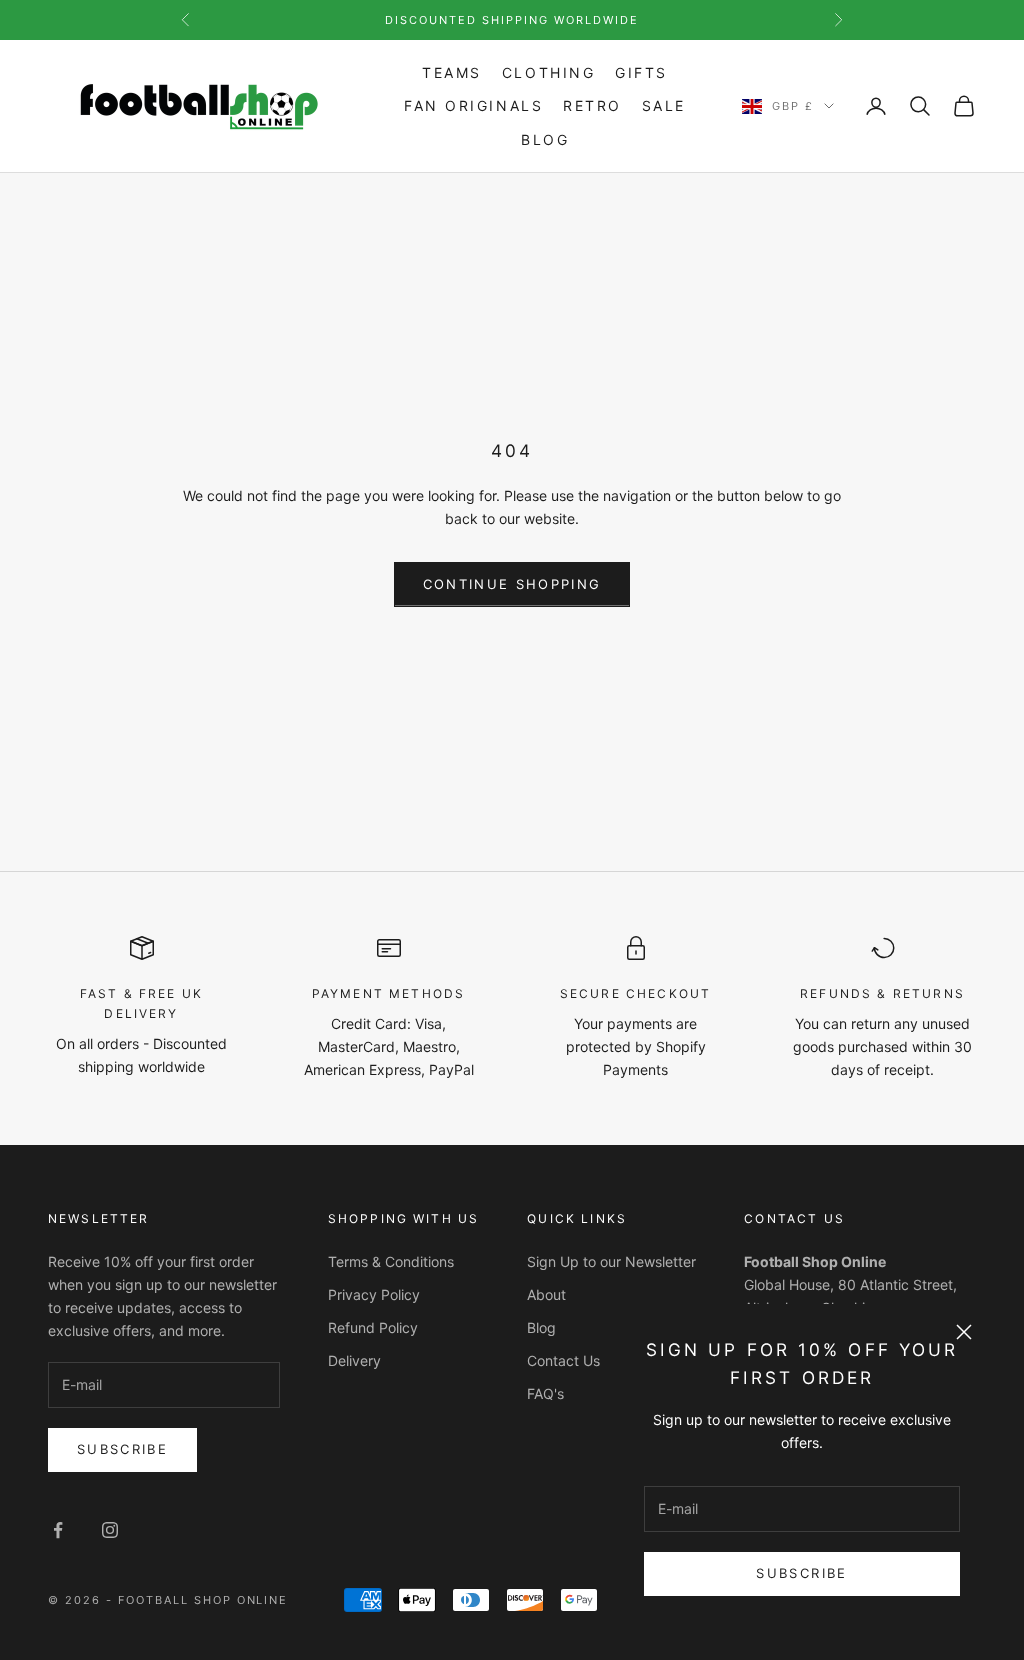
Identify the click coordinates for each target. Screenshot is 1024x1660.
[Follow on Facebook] (58, 1530)
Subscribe (801, 1573)
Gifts (641, 72)
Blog (545, 139)
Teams (452, 72)
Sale (664, 105)
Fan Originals (473, 105)
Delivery (354, 1360)
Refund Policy (373, 1327)
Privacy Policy (374, 1294)
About (546, 1294)
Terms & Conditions (391, 1261)
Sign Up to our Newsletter (611, 1261)
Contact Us (563, 1360)
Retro (592, 105)
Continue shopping (512, 584)
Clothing (548, 72)
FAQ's (545, 1393)
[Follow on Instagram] (110, 1530)
